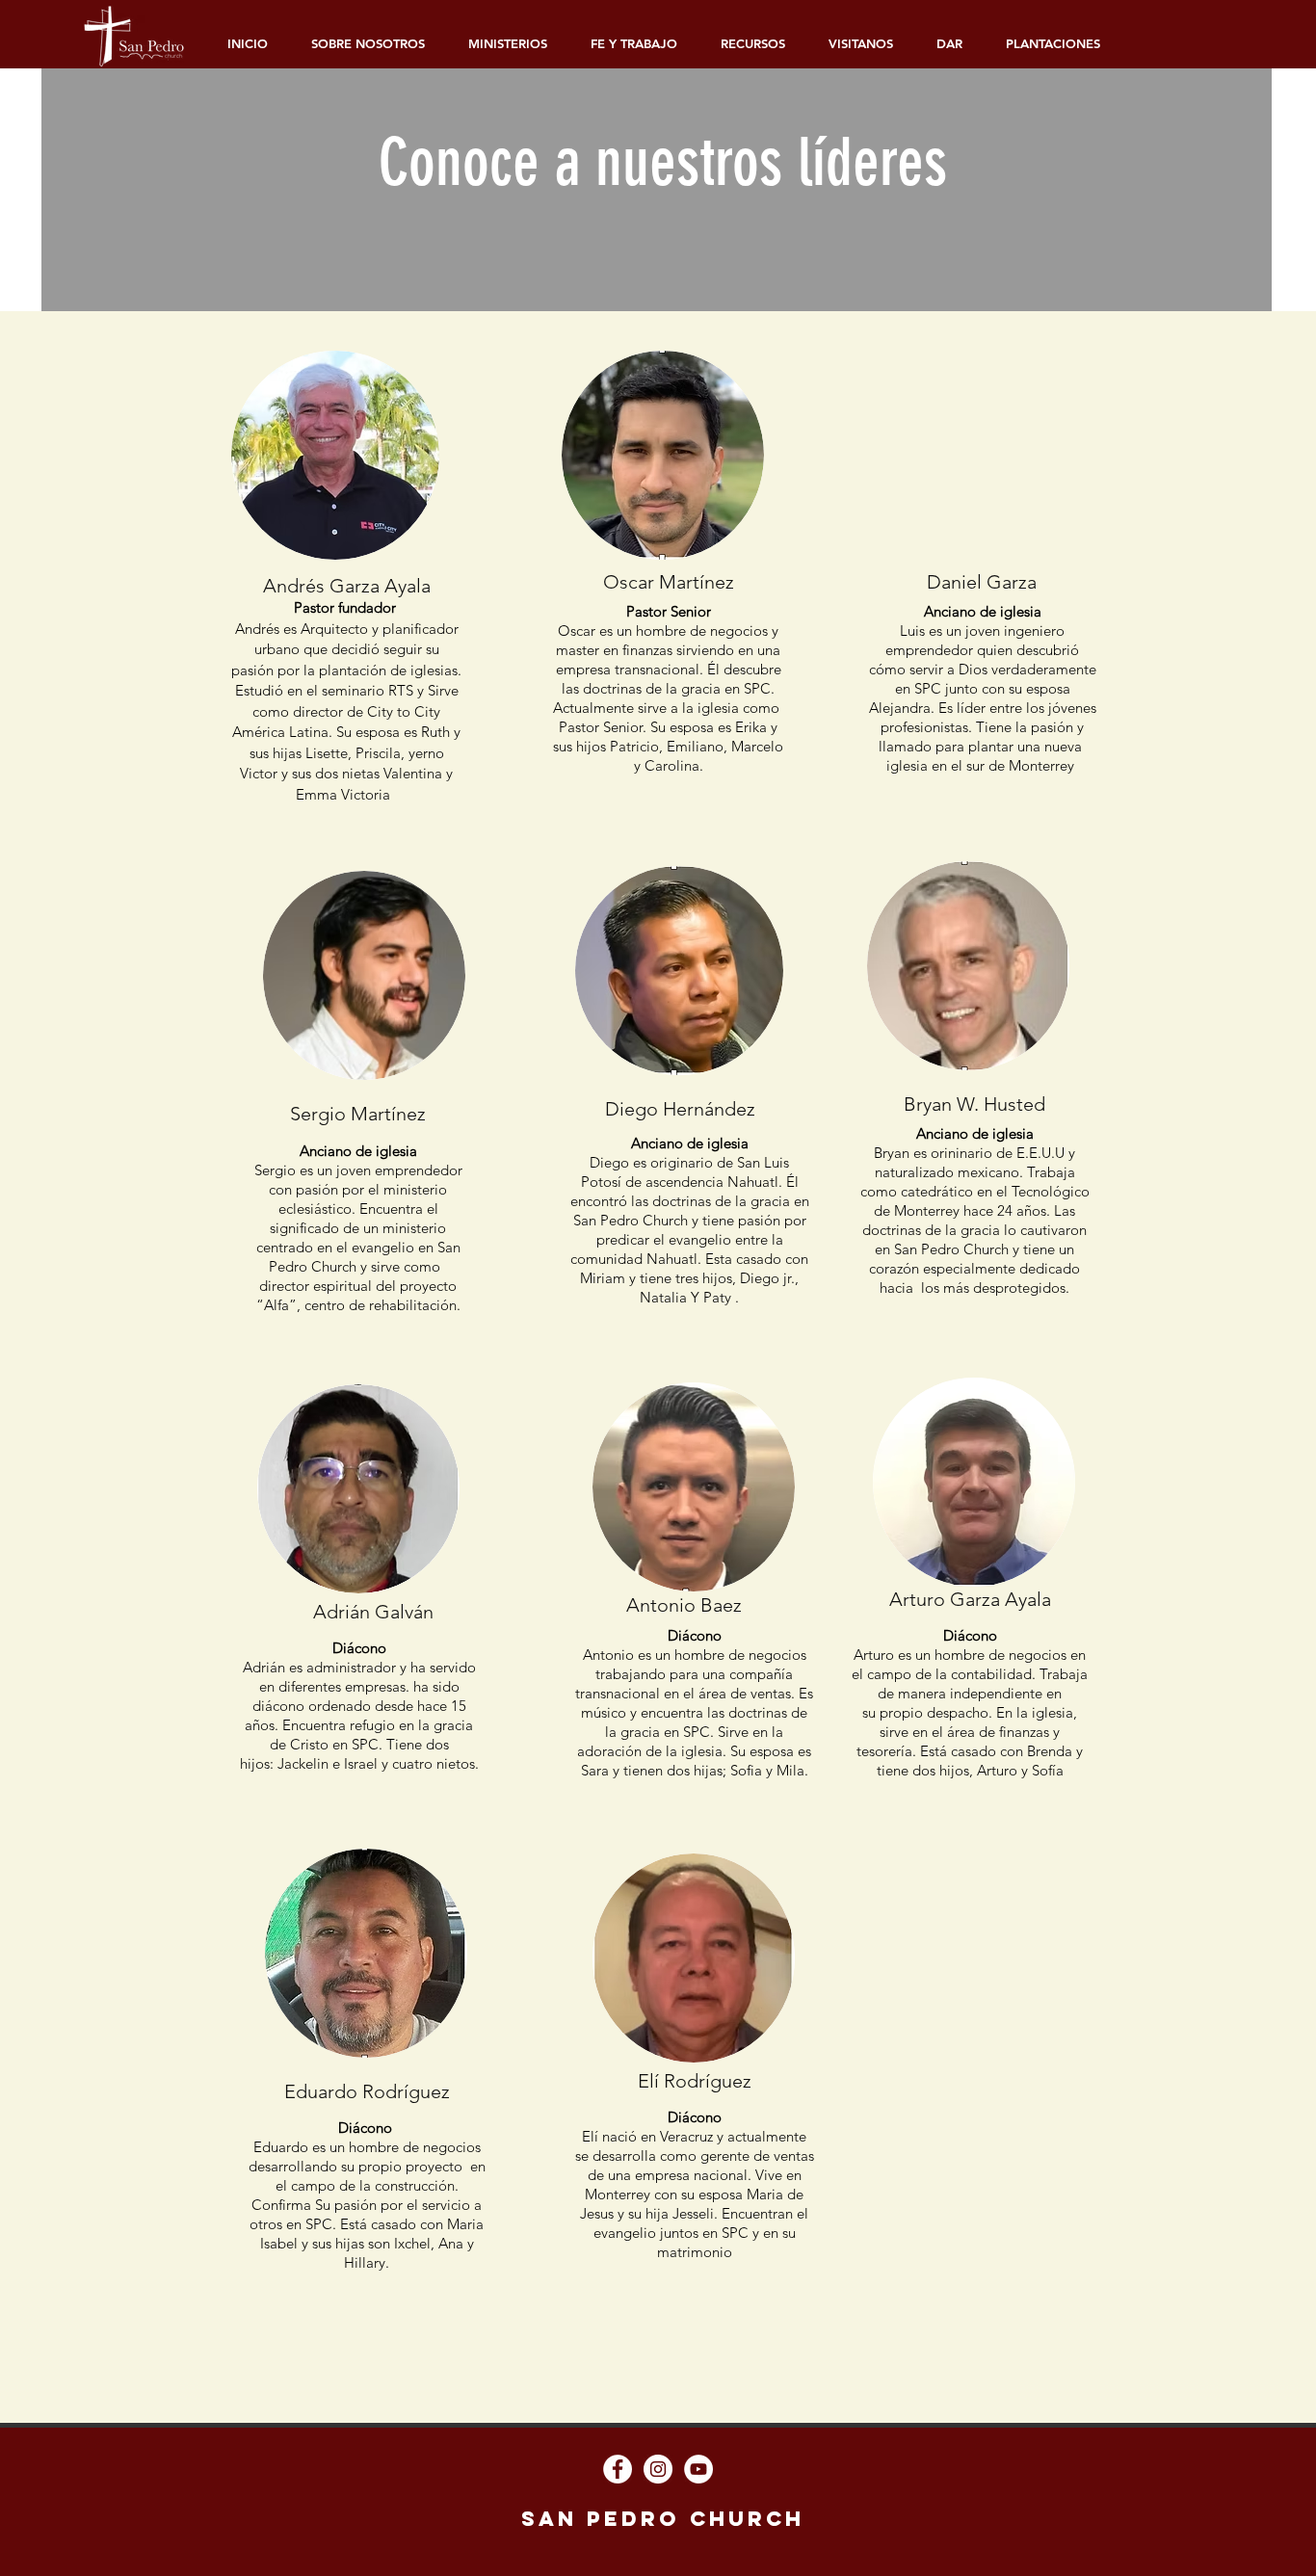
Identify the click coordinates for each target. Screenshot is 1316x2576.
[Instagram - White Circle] (658, 2469)
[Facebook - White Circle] (618, 2469)
